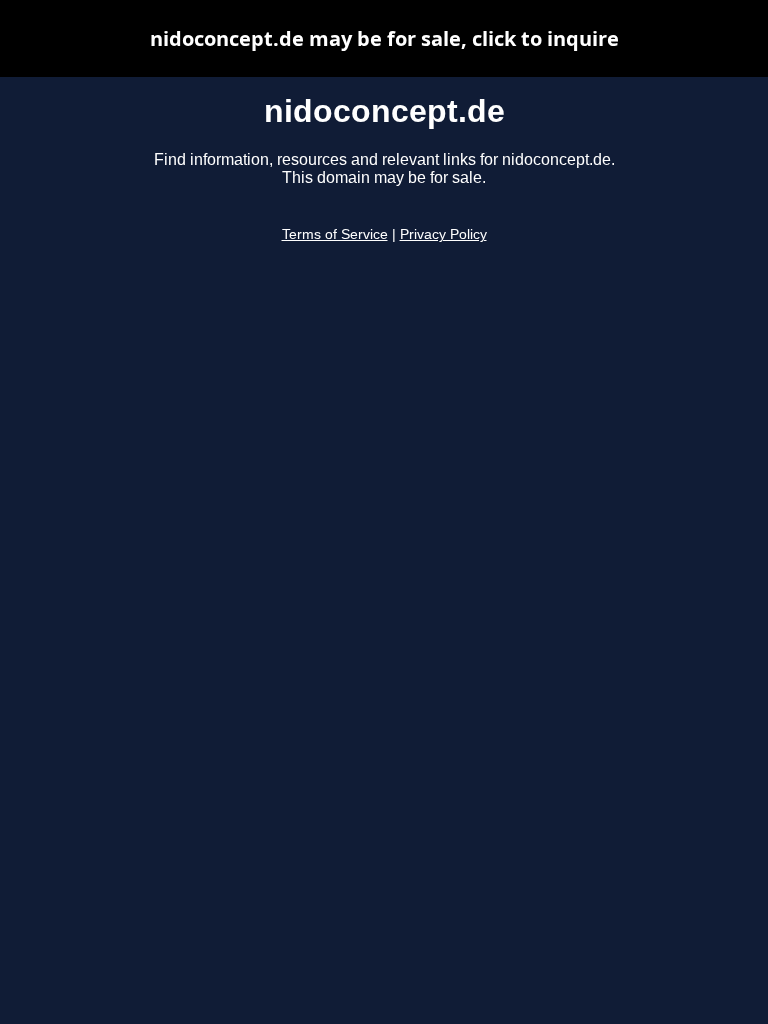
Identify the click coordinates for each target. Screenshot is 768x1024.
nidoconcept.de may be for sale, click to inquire (384, 38)
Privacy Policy (443, 234)
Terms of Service (335, 234)
